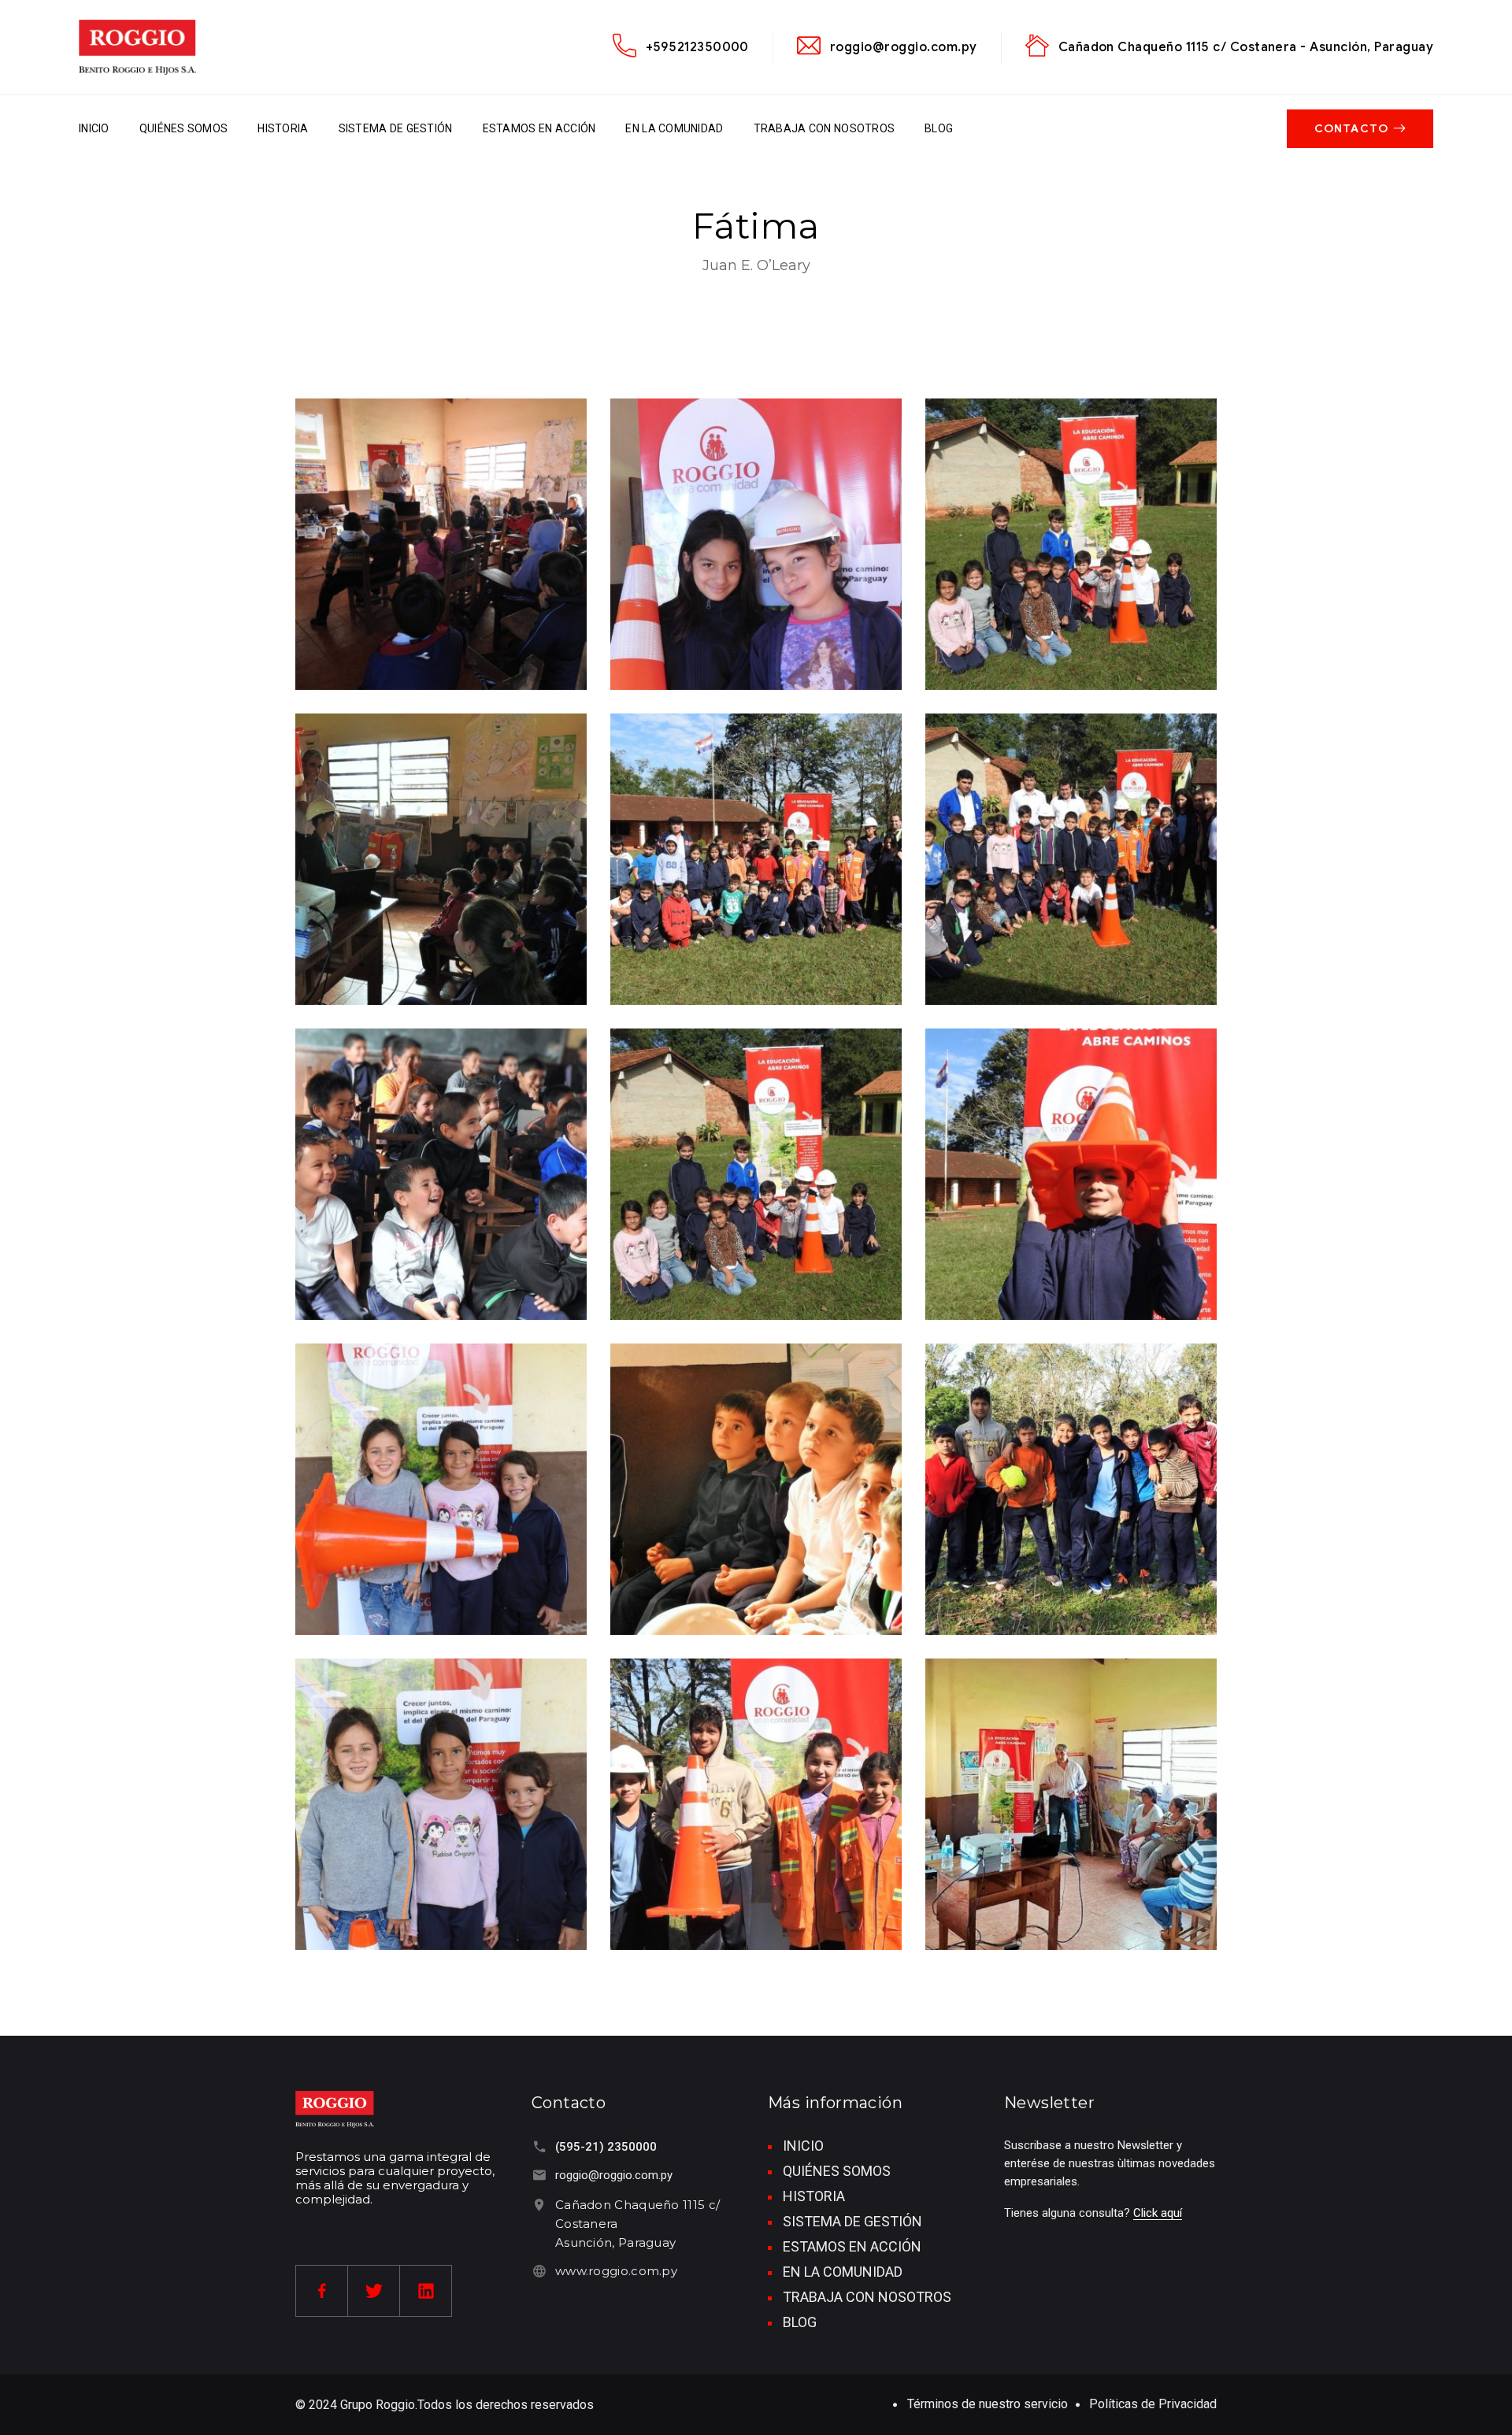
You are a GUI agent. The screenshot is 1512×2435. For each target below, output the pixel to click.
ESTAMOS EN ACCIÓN (539, 128)
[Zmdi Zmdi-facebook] (322, 2291)
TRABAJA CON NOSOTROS (825, 128)
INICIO (94, 128)
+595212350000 (697, 47)
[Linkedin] (426, 2291)
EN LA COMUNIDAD (674, 128)
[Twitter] (374, 2291)
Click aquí (1158, 2213)
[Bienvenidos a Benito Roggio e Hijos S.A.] (137, 47)
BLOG (939, 128)
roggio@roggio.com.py (904, 47)
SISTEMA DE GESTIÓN (396, 128)
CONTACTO (1351, 129)
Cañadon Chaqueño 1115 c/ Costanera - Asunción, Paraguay (1246, 47)
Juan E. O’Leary (756, 265)
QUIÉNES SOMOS (184, 128)
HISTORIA (283, 128)
